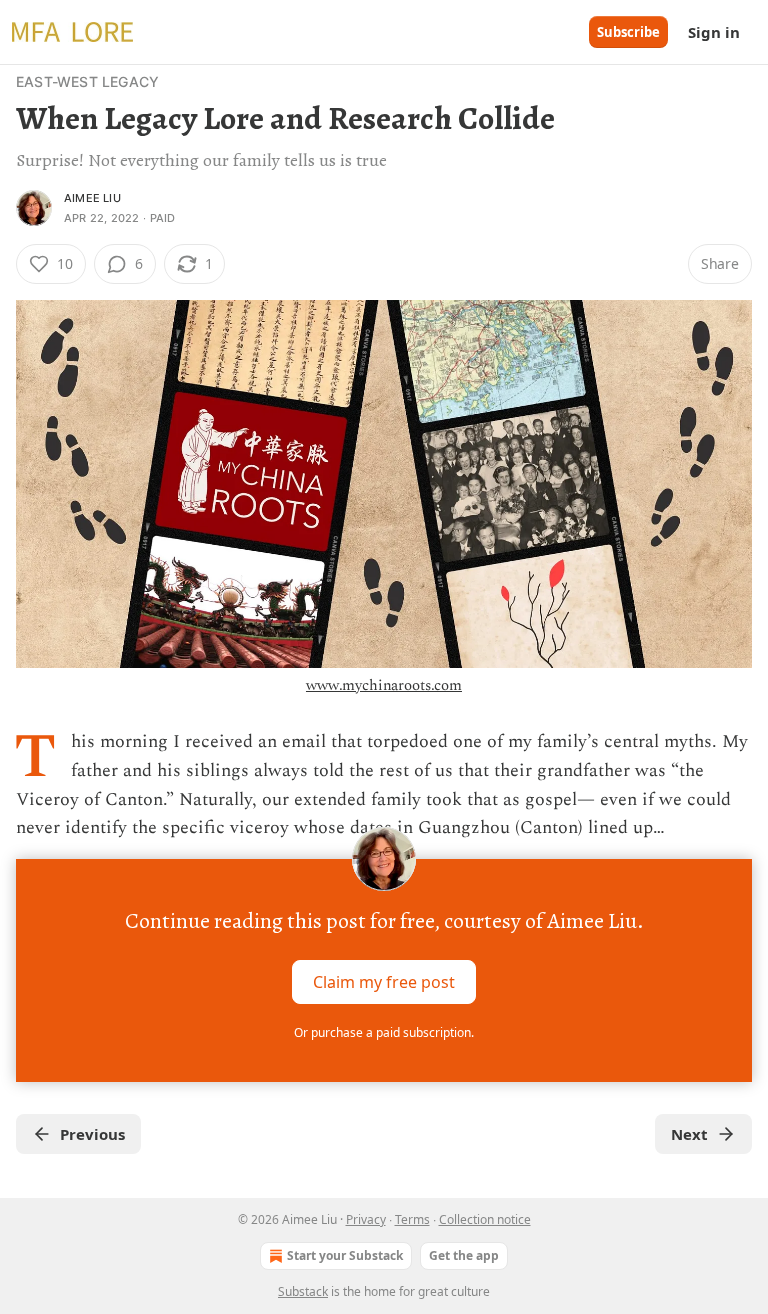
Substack (303, 1291)
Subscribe (628, 32)
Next (689, 1134)
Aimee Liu (92, 198)
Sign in (714, 32)
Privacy (366, 1219)
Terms (412, 1219)
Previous (92, 1134)
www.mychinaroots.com (384, 685)
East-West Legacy (87, 81)
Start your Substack (345, 1255)
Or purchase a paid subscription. (384, 1032)
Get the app (464, 1255)
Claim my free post (384, 982)
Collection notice (485, 1219)
